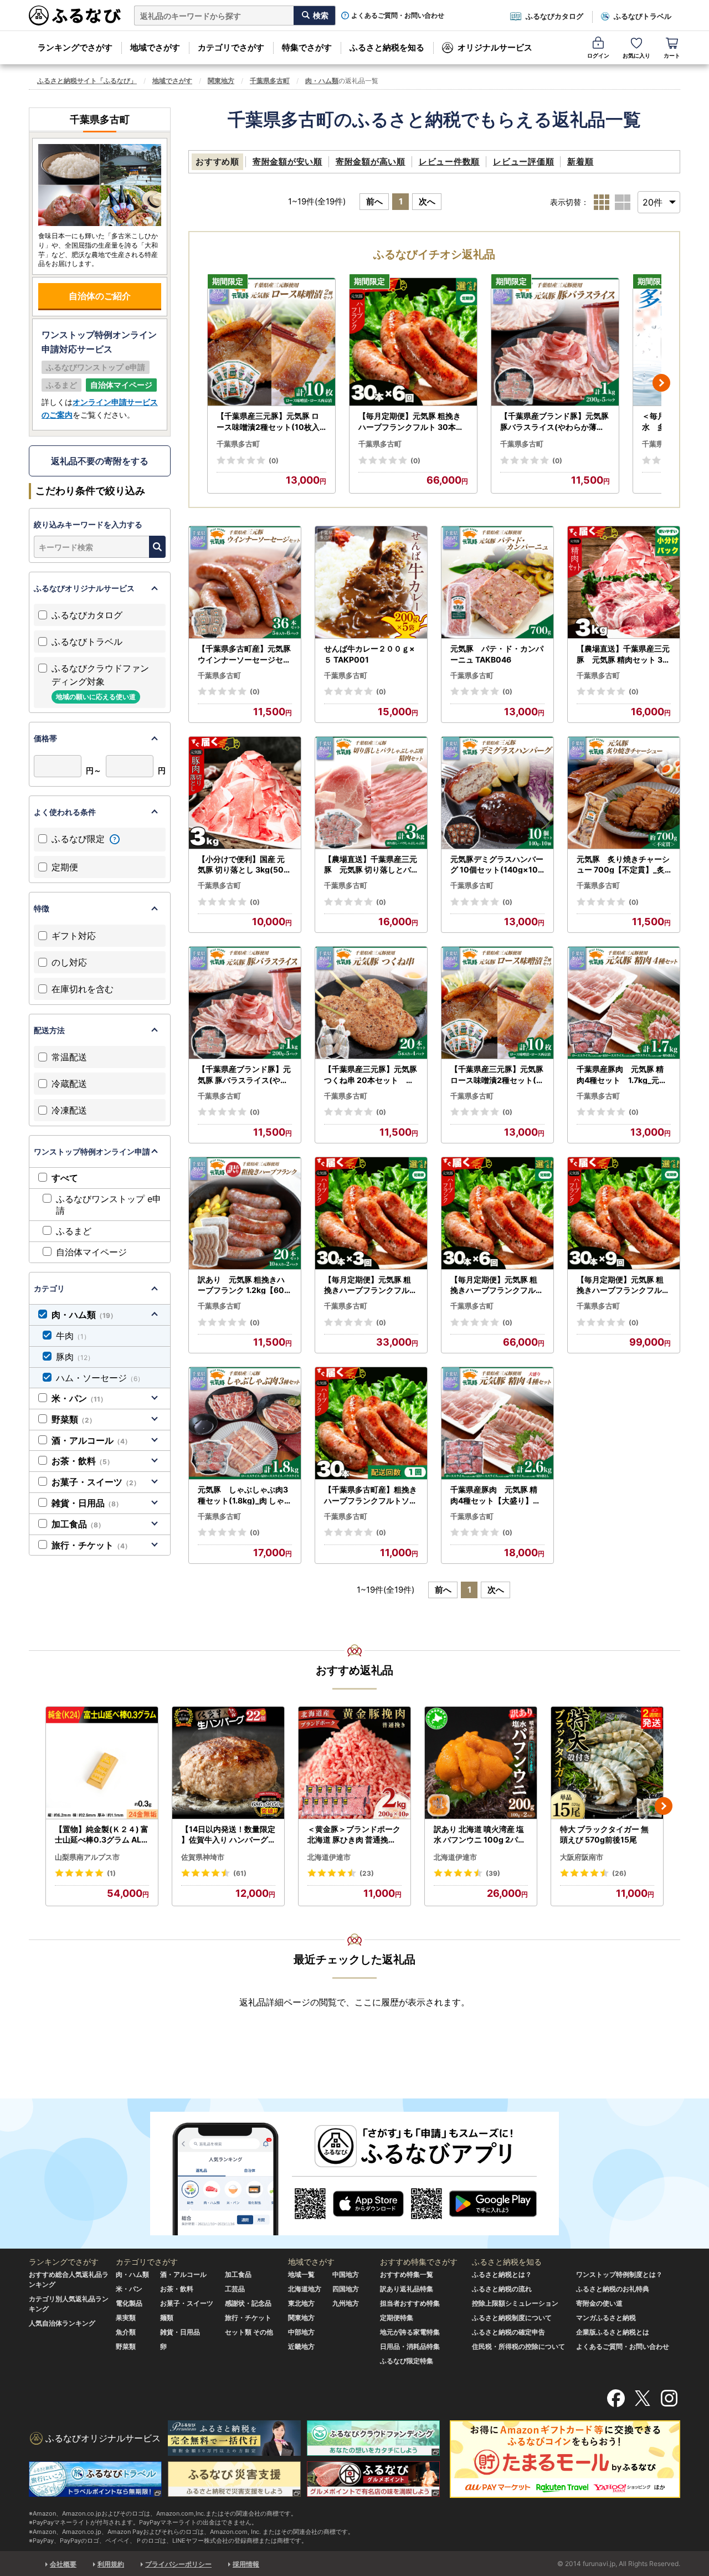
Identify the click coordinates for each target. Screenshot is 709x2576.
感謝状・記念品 (248, 2303)
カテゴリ (49, 1288)
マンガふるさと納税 (606, 2318)
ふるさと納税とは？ (502, 2274)
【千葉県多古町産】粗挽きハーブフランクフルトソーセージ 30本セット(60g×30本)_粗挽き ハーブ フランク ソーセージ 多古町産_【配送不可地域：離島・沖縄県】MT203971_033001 (371, 1495)
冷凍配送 (69, 1110)
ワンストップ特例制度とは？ (619, 2274)
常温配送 (69, 1057)
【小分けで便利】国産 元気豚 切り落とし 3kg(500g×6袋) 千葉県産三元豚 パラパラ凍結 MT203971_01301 (245, 865)
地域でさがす (155, 47)
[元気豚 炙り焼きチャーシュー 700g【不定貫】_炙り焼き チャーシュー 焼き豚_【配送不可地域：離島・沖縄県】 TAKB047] (624, 793)
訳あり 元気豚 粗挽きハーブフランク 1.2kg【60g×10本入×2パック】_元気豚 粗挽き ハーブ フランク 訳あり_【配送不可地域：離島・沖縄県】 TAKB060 (244, 1285)
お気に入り (636, 55)
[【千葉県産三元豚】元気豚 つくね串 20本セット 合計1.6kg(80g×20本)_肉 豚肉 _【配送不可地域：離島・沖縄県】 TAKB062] (371, 1003)
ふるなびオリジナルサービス (84, 588)
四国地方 (346, 2289)
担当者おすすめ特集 (410, 2303)
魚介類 (126, 2332)
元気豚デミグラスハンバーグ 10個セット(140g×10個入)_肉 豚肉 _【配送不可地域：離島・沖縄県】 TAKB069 (497, 865)
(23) (367, 1873)
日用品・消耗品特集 (410, 2346)
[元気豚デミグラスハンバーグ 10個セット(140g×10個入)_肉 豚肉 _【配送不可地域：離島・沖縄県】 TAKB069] (497, 793)
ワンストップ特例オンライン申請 (92, 1151)
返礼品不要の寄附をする (100, 461)
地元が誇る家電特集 (410, 2332)
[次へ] (661, 383)
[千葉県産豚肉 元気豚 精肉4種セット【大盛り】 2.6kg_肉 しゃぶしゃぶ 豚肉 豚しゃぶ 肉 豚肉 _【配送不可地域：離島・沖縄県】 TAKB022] (497, 1423)
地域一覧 (301, 2274)
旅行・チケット (91, 1545)
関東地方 (221, 81)
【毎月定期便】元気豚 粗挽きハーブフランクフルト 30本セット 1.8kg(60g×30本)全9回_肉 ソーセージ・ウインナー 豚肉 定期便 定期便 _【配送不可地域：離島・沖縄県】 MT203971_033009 (623, 1285)
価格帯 (45, 738)
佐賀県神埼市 (203, 1857)
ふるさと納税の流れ (502, 2289)
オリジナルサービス (495, 47)
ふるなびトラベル (643, 16)
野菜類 (74, 1419)
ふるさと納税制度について (512, 2318)
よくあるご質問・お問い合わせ (398, 16)
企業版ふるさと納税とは (613, 2332)
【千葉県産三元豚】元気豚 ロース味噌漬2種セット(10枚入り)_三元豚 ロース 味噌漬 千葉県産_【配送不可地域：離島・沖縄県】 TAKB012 (269, 422)
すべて (65, 1178)
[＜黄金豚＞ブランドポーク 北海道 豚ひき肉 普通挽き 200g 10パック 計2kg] (354, 1763)
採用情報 (246, 2564)
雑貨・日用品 (87, 1503)
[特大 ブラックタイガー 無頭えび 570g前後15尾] (607, 1763)
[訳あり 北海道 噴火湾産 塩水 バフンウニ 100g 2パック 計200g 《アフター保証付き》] (481, 1763)
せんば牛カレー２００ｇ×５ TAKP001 (369, 654)
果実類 (126, 2318)
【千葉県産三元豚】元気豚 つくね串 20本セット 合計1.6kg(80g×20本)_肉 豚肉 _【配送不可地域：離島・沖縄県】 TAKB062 (371, 1075)
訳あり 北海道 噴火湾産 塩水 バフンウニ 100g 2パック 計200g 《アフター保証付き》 (481, 1835)
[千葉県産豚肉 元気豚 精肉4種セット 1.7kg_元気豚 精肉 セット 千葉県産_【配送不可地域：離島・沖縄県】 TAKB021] (624, 1003)
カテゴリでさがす (231, 47)
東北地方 (301, 2303)
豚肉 (75, 1357)
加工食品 (78, 1524)
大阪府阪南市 (582, 1857)
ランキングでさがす (75, 47)
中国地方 (346, 2274)
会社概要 (63, 2564)
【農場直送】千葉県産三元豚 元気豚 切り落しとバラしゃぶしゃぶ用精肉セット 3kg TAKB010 (371, 865)
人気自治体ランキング (62, 2323)
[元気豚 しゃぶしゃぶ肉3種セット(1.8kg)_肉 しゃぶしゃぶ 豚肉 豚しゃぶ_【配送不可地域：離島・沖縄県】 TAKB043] (245, 1423)
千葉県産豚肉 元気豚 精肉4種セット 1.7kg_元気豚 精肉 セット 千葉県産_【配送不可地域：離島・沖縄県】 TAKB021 (624, 1075)
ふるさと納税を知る (387, 47)
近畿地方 (301, 2346)
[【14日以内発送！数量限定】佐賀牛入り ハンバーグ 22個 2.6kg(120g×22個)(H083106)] (228, 1763)
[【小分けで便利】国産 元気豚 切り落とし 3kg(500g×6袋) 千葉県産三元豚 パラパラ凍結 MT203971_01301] (245, 793)
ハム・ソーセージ (100, 1378)
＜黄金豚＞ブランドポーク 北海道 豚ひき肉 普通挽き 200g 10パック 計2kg (354, 1835)
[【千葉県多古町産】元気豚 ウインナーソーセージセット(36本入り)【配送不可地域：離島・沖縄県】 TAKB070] (245, 583)
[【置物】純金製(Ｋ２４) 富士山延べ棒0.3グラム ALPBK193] (102, 1763)
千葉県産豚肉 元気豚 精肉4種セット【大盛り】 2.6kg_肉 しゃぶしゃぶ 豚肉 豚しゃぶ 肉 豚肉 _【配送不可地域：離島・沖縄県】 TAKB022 (497, 1495)
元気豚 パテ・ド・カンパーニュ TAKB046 (497, 654)
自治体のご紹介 (100, 296)
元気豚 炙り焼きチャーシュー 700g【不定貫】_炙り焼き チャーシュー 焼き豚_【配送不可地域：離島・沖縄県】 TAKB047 (623, 865)
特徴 (42, 908)
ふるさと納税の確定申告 (508, 2332)
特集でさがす (307, 47)
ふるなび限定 (79, 839)
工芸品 (235, 2289)
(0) (274, 461)
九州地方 (346, 2303)
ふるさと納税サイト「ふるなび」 (87, 81)
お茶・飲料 (83, 1461)
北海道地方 (305, 2289)
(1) (111, 1873)
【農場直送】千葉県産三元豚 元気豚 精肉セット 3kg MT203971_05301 (623, 654)
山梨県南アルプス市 (87, 1857)
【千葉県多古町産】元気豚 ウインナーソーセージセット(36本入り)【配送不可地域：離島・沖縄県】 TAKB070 (245, 654)
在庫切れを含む (83, 989)
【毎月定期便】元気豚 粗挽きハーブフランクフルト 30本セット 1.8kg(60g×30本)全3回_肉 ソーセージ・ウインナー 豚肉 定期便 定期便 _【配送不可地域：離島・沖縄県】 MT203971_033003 (371, 1285)
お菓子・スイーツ (96, 1482)
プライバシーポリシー (178, 2564)
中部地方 (301, 2332)
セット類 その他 (249, 2332)
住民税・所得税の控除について (518, 2346)
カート (672, 55)
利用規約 (111, 2564)
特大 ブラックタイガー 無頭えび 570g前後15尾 (604, 1834)
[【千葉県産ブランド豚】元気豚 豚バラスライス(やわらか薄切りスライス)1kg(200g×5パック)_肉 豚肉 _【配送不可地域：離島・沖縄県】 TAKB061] (555, 342)
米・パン (79, 1398)
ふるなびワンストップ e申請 (109, 1205)
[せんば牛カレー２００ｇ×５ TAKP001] (371, 583)
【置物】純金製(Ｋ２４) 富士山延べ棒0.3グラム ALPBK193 (102, 1835)
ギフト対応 (74, 936)
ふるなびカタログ (554, 16)
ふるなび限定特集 (407, 2361)
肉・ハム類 (322, 81)
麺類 (167, 2318)
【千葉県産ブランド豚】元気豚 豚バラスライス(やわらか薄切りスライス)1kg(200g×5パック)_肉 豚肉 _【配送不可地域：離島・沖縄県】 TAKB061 (554, 422)
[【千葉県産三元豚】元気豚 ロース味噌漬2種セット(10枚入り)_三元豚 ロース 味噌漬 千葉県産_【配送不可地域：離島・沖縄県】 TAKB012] (271, 342)
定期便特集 (397, 2318)
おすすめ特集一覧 (407, 2274)
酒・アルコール (91, 1440)
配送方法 (49, 1030)
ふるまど (74, 1231)
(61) (240, 1873)
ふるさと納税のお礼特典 (613, 2289)
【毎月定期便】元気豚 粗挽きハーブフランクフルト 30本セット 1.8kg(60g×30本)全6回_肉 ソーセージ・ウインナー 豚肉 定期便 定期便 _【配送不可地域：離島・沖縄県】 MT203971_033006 (413, 422)
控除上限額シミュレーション (515, 2303)
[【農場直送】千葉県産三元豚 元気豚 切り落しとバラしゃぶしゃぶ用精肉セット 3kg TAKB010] (371, 793)
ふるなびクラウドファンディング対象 (100, 682)
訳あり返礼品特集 (407, 2289)
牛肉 (73, 1336)
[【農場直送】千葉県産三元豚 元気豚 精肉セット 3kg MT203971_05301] (624, 583)
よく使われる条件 (65, 812)
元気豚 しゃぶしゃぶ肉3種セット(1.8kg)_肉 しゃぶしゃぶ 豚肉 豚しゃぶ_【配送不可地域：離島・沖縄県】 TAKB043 (245, 1495)
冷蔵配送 (69, 1084)
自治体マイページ (91, 1252)
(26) (619, 1873)
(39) (493, 1873)
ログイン (598, 55)
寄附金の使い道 (599, 2303)
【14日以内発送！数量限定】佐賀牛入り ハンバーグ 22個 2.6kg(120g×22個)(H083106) (228, 1835)
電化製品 (129, 2303)
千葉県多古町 (270, 81)
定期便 (65, 867)
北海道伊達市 (329, 1857)
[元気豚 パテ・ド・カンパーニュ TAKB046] (497, 583)
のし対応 (69, 962)
